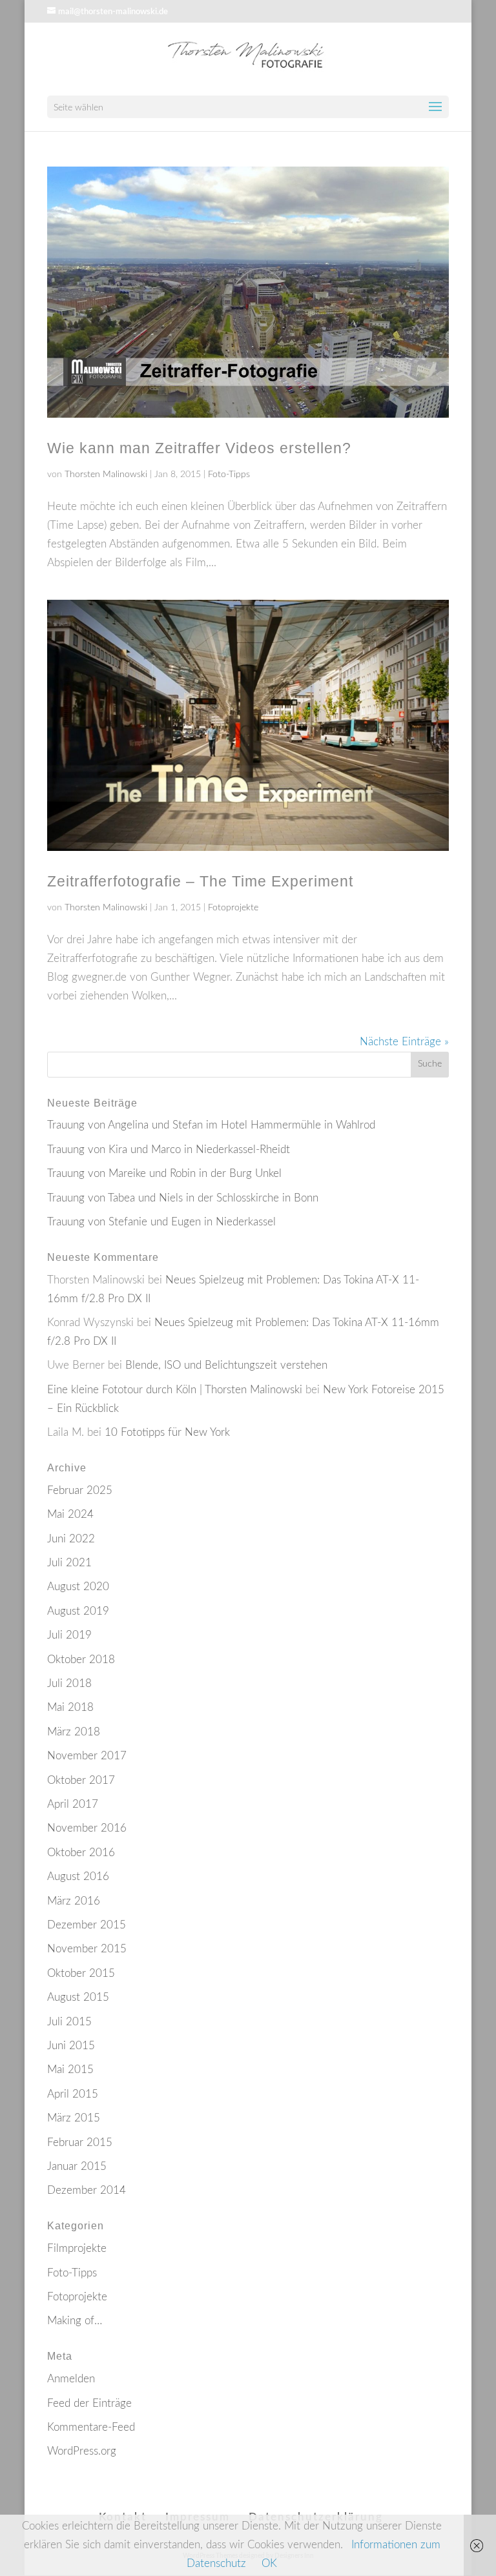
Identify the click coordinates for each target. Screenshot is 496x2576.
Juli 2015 (69, 2022)
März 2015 (74, 2118)
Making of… (75, 2321)
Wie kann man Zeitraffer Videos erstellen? (199, 448)
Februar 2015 (80, 2142)
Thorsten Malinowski (106, 475)
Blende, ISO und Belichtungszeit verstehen (226, 1365)
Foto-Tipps (229, 475)
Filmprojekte (77, 2248)
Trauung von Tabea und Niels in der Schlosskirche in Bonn (183, 1198)
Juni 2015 (71, 2046)
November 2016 (87, 1828)
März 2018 (74, 1732)
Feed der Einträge (89, 2403)
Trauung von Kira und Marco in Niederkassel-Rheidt (169, 1150)
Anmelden (71, 2379)
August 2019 (78, 1611)
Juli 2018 (69, 1683)
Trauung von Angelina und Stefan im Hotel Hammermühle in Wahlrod (211, 1125)
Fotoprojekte (233, 908)
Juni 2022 (71, 1539)
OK (269, 2563)
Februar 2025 (80, 1490)
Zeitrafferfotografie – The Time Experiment (200, 881)
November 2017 (87, 1756)
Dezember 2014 (87, 2190)
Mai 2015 (70, 2070)
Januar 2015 (77, 2166)
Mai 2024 (70, 1514)
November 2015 (87, 1949)
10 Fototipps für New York (167, 1432)
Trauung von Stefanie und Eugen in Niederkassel (161, 1222)
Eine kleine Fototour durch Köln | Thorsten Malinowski (175, 1390)
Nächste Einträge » (404, 1042)
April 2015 (73, 2094)
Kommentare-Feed (91, 2427)
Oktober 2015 (81, 1973)
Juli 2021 (69, 1563)
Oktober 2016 (81, 1853)
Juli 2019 (69, 1635)
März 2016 (74, 1901)
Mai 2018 (70, 1707)
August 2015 (78, 1997)
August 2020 (78, 1587)
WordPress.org (82, 2451)
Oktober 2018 (81, 1660)
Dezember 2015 (87, 1925)
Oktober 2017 (81, 1780)
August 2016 (78, 1876)
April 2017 (73, 1804)
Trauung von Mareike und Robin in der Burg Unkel (164, 1173)
